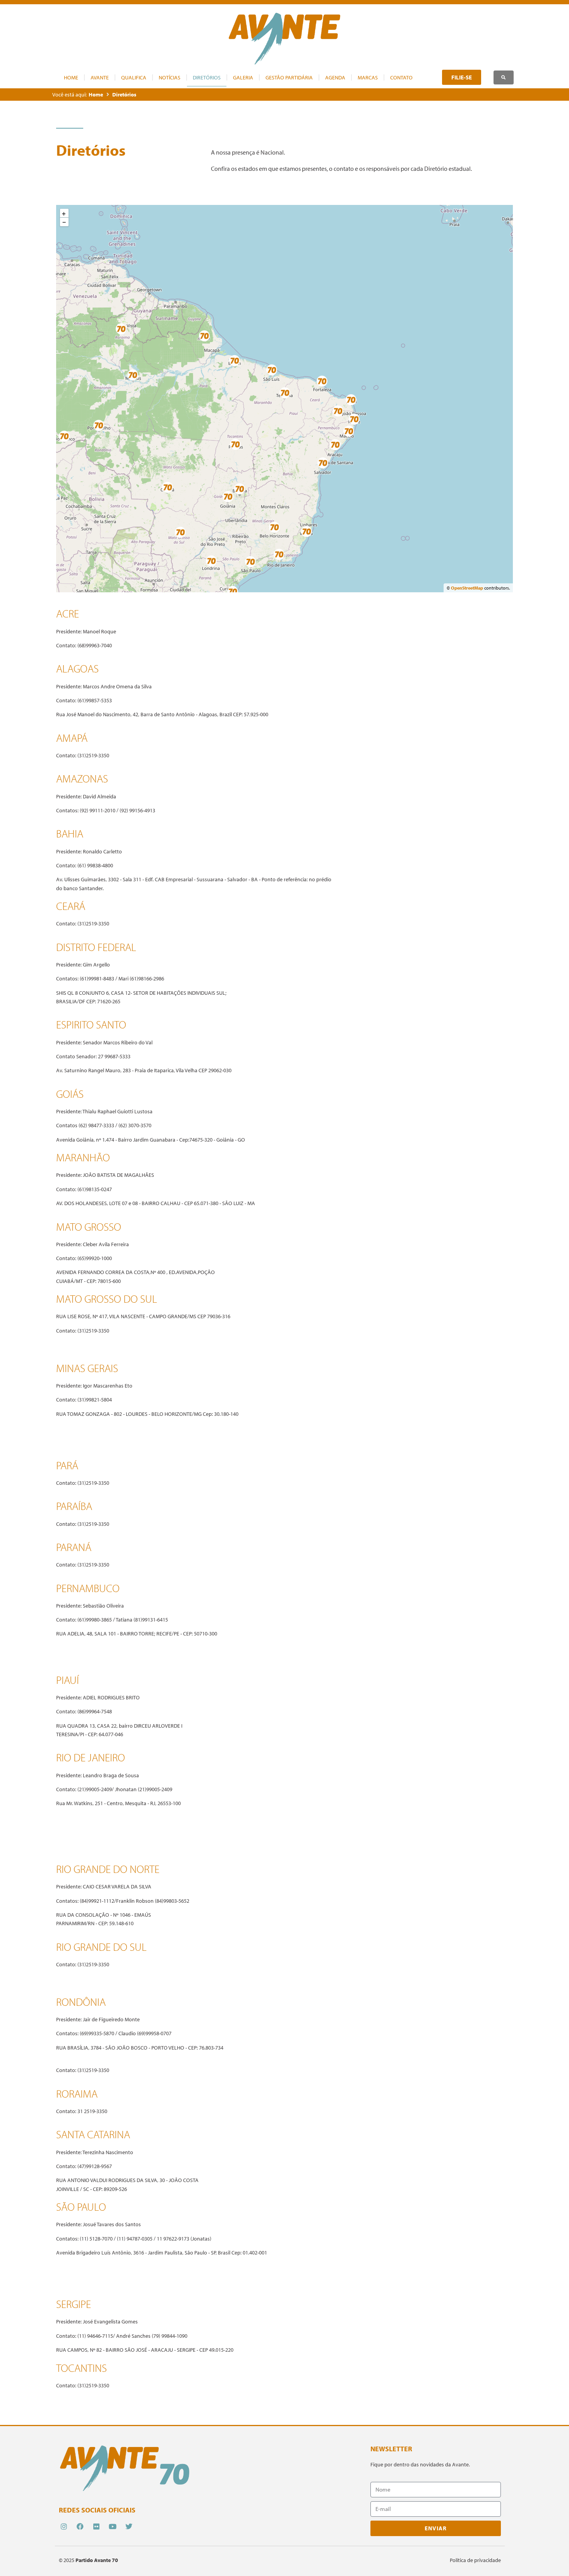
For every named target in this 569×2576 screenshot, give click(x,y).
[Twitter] (129, 2526)
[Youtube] (113, 2526)
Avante (100, 77)
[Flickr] (96, 2526)
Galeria (243, 77)
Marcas (368, 77)
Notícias (170, 77)
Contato (401, 77)
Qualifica (134, 77)
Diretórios (207, 77)
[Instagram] (64, 2526)
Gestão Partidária (289, 77)
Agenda (335, 77)
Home (71, 77)
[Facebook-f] (80, 2526)
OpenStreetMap (467, 588)
